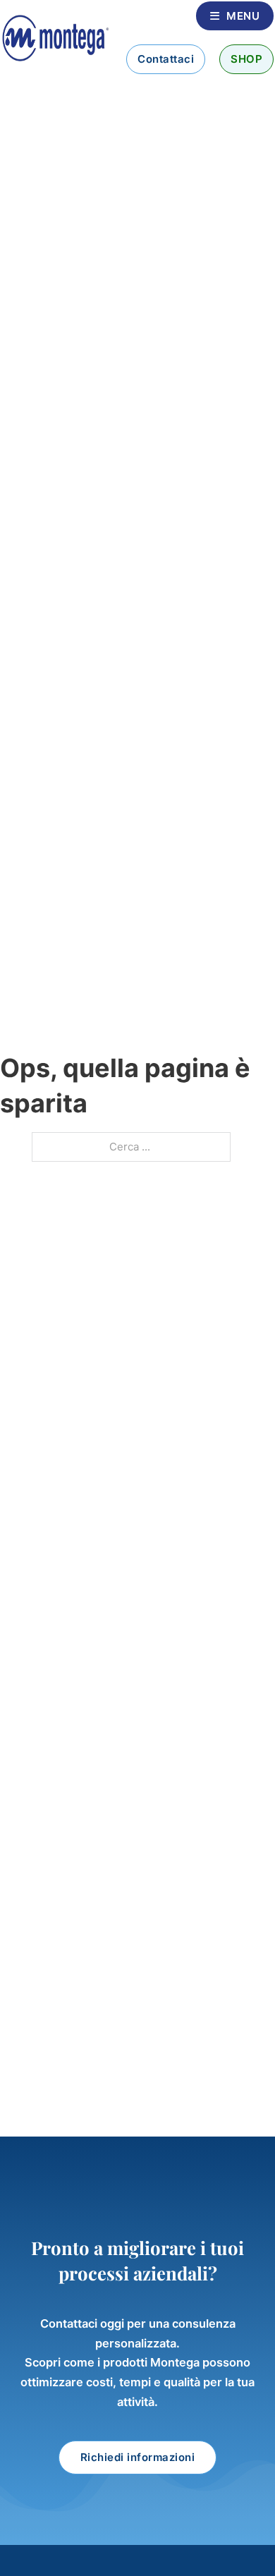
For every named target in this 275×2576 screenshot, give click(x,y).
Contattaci (166, 59)
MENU (243, 16)
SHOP (246, 59)
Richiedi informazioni (138, 2457)
